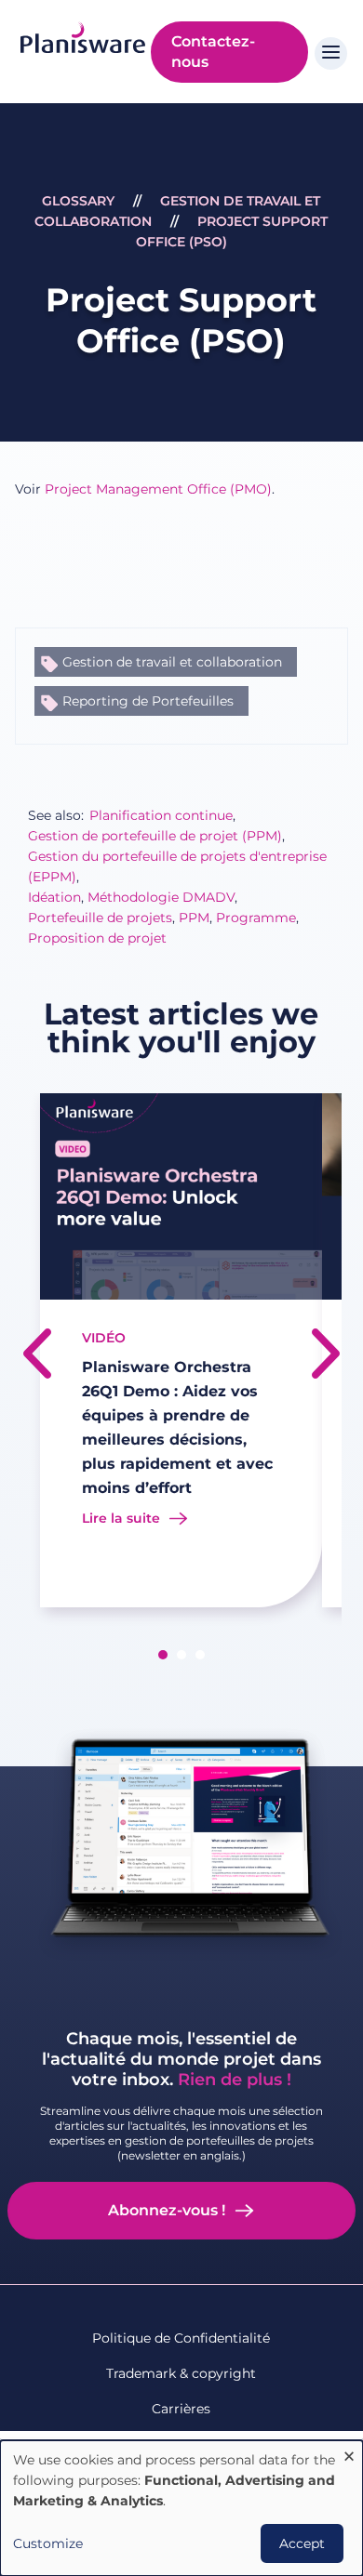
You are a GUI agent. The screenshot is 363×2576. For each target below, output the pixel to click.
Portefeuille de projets (100, 918)
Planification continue (161, 815)
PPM (194, 918)
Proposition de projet (97, 938)
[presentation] (37, 1354)
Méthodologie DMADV (161, 897)
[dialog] (181, 2508)
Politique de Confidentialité (181, 2338)
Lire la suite (121, 1518)
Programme (256, 918)
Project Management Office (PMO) (158, 489)
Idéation (54, 897)
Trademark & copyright (181, 2373)
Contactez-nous (213, 52)
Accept (302, 2543)
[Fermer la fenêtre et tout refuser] (349, 2452)
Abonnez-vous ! (167, 2210)
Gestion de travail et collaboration (172, 662)
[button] (163, 1655)
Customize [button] (48, 2543)
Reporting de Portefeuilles (148, 701)
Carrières (181, 2409)
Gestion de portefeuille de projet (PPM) (155, 836)
